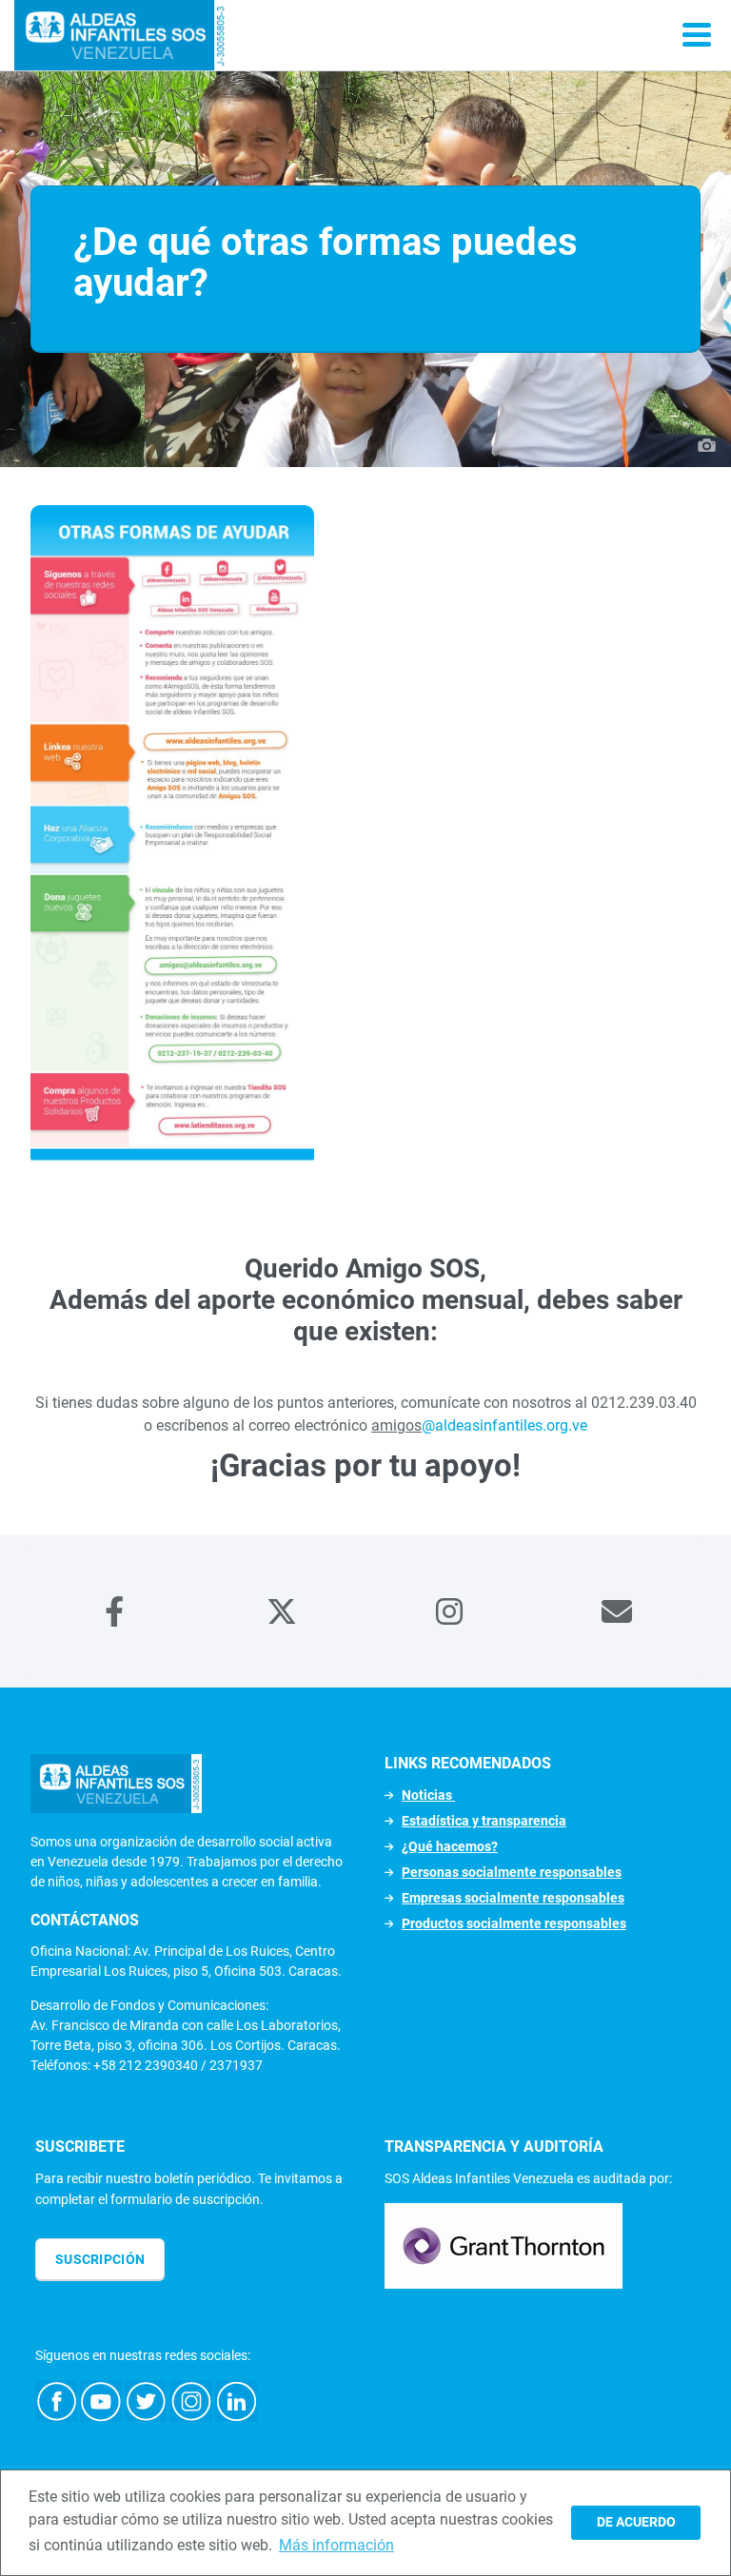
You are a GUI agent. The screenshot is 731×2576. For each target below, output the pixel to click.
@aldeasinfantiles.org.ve (504, 1425)
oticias (433, 1795)
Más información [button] (336, 2545)
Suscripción (100, 2259)
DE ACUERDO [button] (636, 2522)
